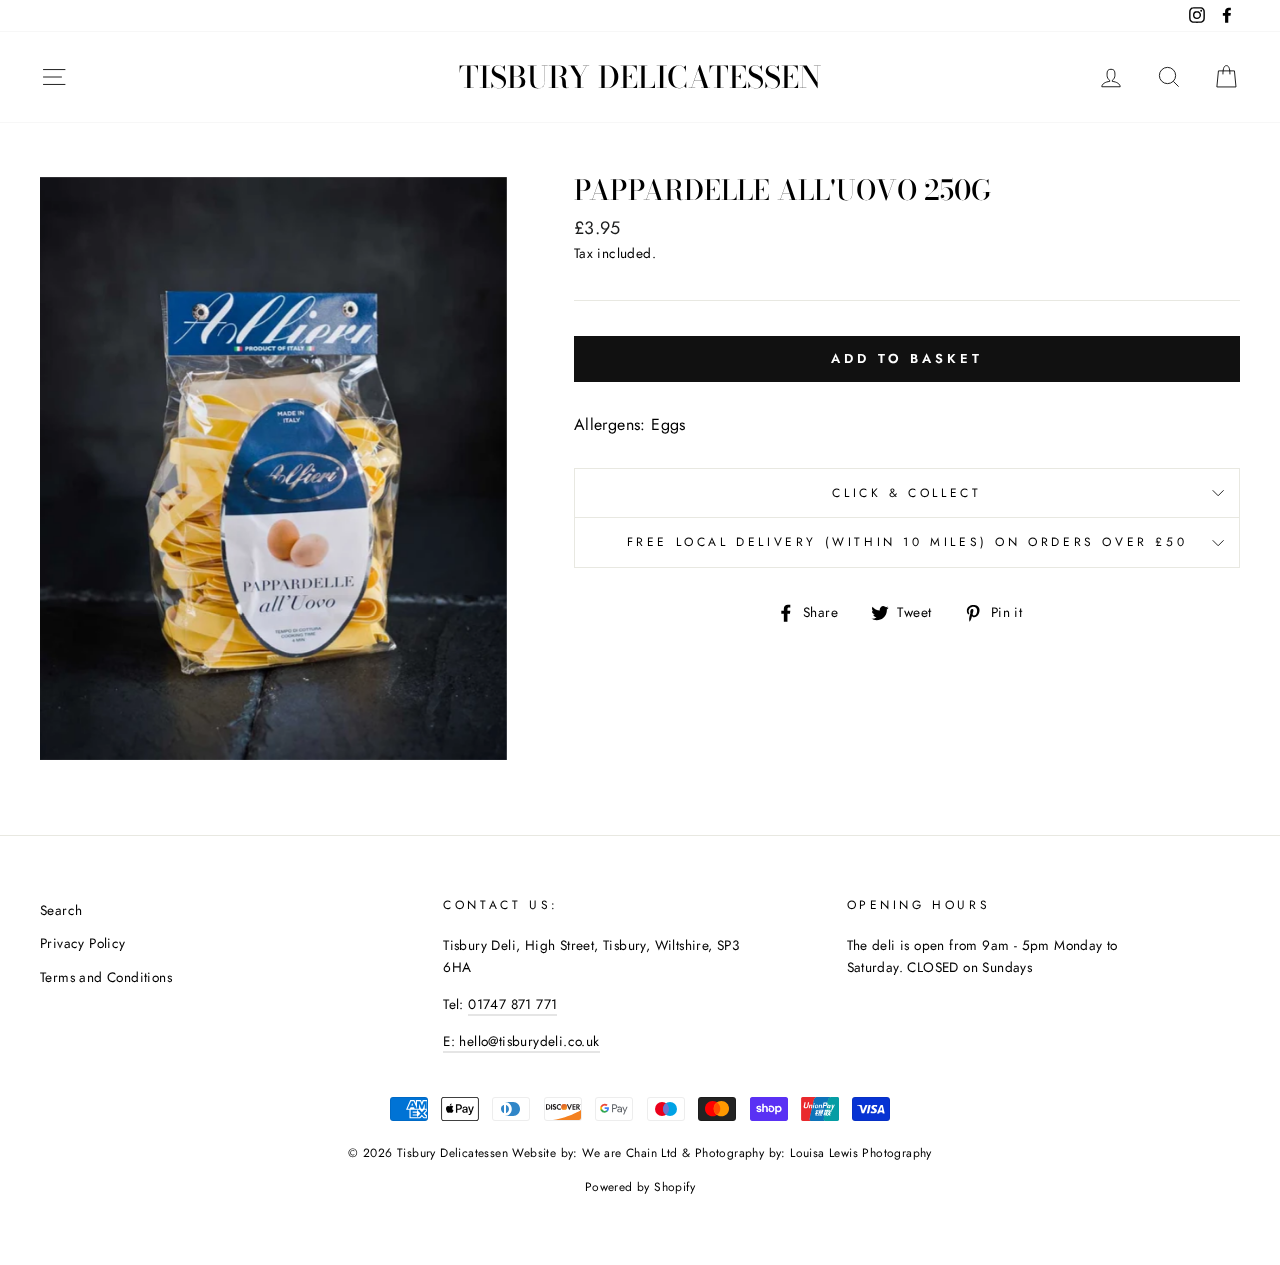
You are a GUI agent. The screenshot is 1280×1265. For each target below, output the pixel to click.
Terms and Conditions (106, 977)
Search (61, 910)
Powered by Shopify (640, 1187)
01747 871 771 (512, 1004)
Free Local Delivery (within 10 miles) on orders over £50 (907, 542)
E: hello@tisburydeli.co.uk (521, 1041)
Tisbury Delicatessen (640, 77)
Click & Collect (906, 493)
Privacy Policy (83, 943)
